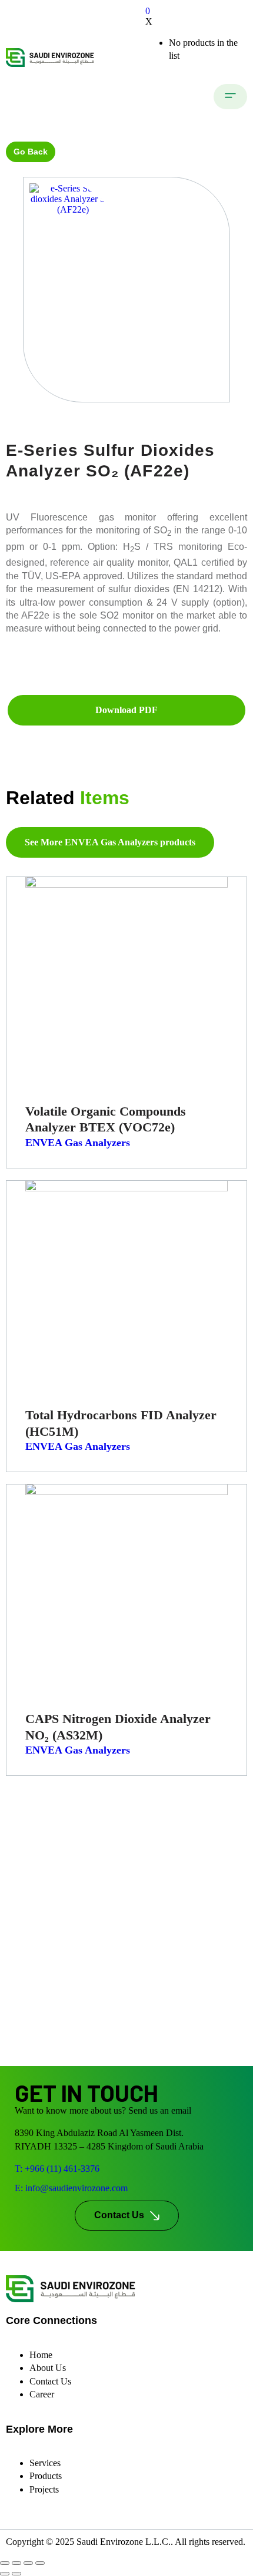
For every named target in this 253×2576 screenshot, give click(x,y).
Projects (44, 2489)
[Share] (28, 2563)
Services (45, 2463)
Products (46, 2476)
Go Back (31, 152)
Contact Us (50, 2381)
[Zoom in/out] (5, 2563)
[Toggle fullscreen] (16, 2563)
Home (41, 2355)
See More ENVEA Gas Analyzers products (110, 842)
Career (42, 2394)
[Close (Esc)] (40, 2563)
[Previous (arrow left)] (5, 2574)
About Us (48, 2368)
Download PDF (126, 710)
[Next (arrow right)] (16, 2574)
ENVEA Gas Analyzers (78, 1143)
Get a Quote (127, 676)
